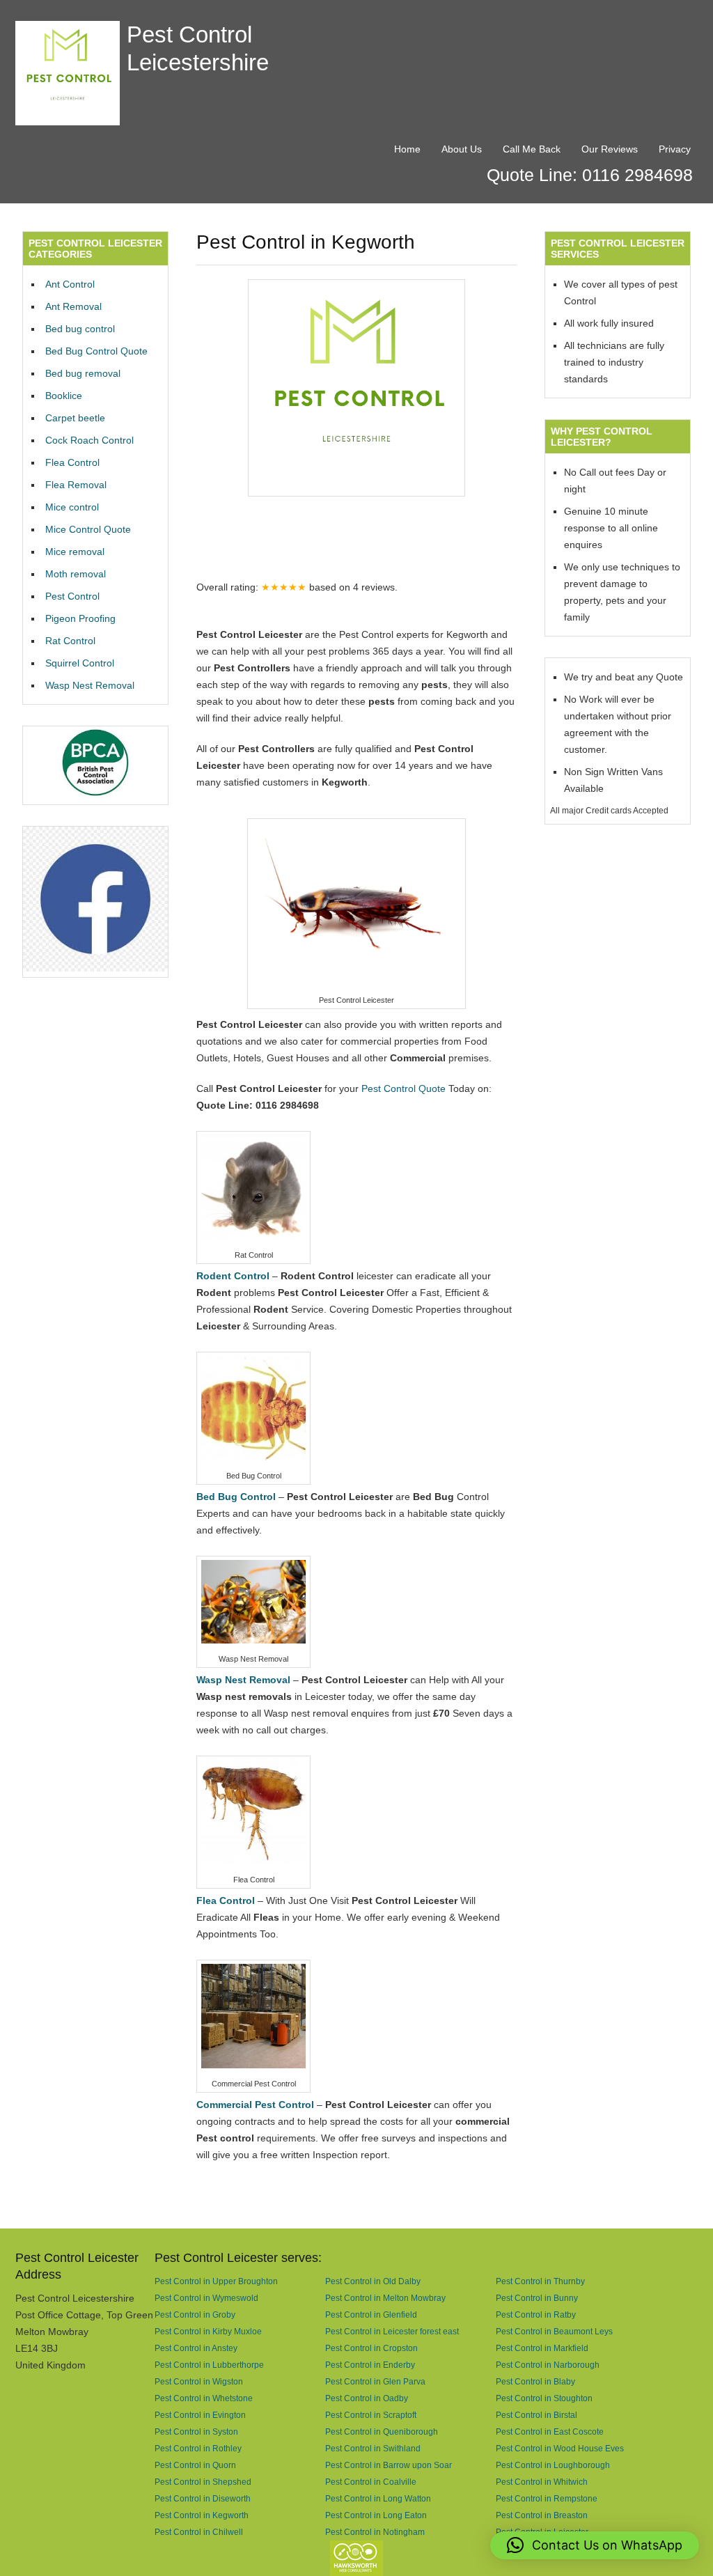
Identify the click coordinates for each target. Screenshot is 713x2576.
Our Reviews (610, 149)
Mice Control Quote (88, 529)
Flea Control (72, 462)
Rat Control (70, 641)
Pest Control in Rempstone (547, 2498)
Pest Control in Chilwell (199, 2532)
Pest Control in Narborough (548, 2365)
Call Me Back (532, 149)
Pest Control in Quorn (195, 2465)
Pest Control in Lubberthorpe (209, 2365)
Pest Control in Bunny (537, 2298)
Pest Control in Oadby (367, 2398)
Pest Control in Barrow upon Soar (389, 2465)
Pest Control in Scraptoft (371, 2415)
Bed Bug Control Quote (96, 351)
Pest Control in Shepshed (203, 2482)
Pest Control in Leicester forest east (392, 2331)
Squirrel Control (80, 663)
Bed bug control (80, 329)
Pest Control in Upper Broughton (216, 2281)
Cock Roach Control (89, 440)
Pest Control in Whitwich (542, 2482)
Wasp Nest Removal (90, 685)
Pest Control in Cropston (371, 2348)
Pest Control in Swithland (373, 2448)
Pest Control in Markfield (542, 2348)
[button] (595, 2545)
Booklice (64, 396)
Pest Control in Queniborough (382, 2431)
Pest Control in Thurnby (540, 2281)
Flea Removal (76, 485)
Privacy (675, 149)
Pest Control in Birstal (536, 2415)
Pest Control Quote (403, 1088)
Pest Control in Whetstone (204, 2398)
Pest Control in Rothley (198, 2448)
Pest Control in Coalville (371, 2482)
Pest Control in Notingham (375, 2532)
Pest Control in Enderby (370, 2365)
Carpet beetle (75, 418)
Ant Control (70, 284)
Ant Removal (73, 306)
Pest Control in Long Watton (378, 2498)
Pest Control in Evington (200, 2415)
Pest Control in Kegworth (202, 2515)
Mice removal (75, 552)
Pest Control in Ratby (536, 2315)
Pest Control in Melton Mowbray (385, 2298)
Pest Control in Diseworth (203, 2498)
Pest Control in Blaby (535, 2381)
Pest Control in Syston (196, 2431)
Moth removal (76, 574)
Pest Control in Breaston (542, 2515)
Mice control (72, 507)
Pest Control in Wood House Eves (560, 2448)
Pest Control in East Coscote (550, 2431)
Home (407, 149)
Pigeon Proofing (80, 618)
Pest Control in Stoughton (544, 2398)
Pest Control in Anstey (196, 2348)
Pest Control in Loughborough (553, 2465)
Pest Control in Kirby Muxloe (208, 2331)
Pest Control (72, 596)
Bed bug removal (83, 373)
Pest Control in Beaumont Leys (554, 2331)
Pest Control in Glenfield (371, 2315)
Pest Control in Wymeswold (206, 2298)
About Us (462, 149)
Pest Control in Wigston (199, 2381)
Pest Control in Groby (195, 2315)
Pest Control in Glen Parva (375, 2381)
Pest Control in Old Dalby (373, 2281)
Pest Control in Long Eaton (376, 2515)
